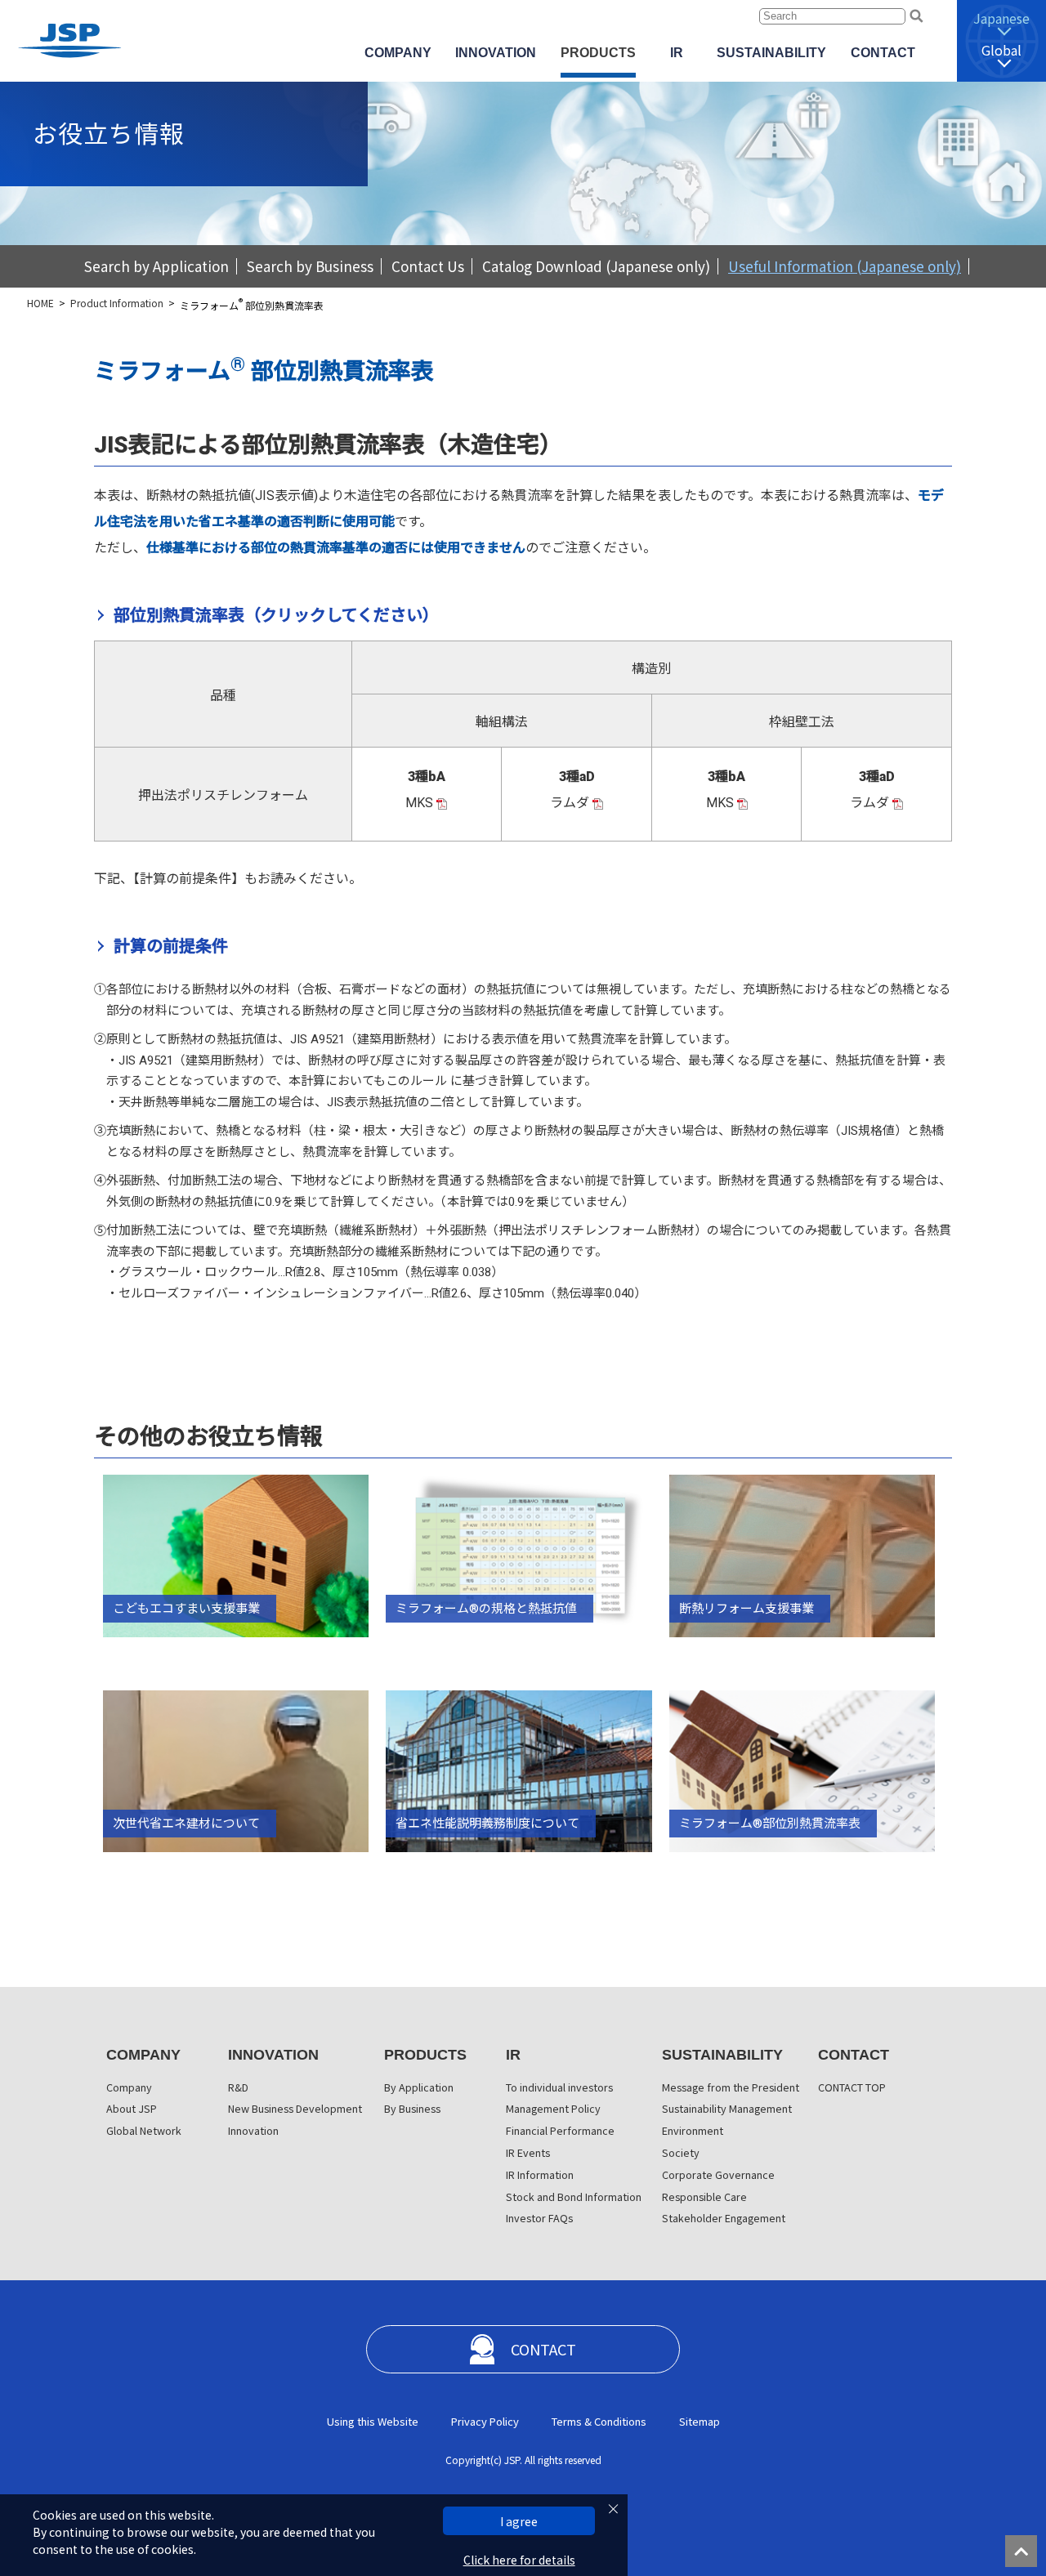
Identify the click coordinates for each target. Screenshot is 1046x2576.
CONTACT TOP (852, 2087)
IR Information (540, 2174)
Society (681, 2152)
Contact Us (428, 266)
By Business (412, 2108)
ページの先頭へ (1026, 2556)
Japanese (1001, 18)
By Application (419, 2087)
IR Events (528, 2152)
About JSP (132, 2108)
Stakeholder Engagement (724, 2218)
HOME (40, 303)
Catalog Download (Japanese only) (596, 266)
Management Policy (553, 2108)
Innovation (253, 2130)
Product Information (117, 303)
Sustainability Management (727, 2108)
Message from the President (731, 2087)
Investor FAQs (539, 2218)
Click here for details (519, 2560)
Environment (693, 2130)
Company (129, 2087)
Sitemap (700, 2421)
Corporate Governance (718, 2174)
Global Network (144, 2130)
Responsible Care (704, 2197)
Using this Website (373, 2421)
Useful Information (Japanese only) (845, 266)
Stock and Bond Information (574, 2197)
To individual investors (559, 2087)
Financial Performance (560, 2130)
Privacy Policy (485, 2421)
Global (1001, 50)
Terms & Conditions (599, 2421)
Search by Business (310, 266)
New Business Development (295, 2108)
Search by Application (156, 266)
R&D (238, 2087)
